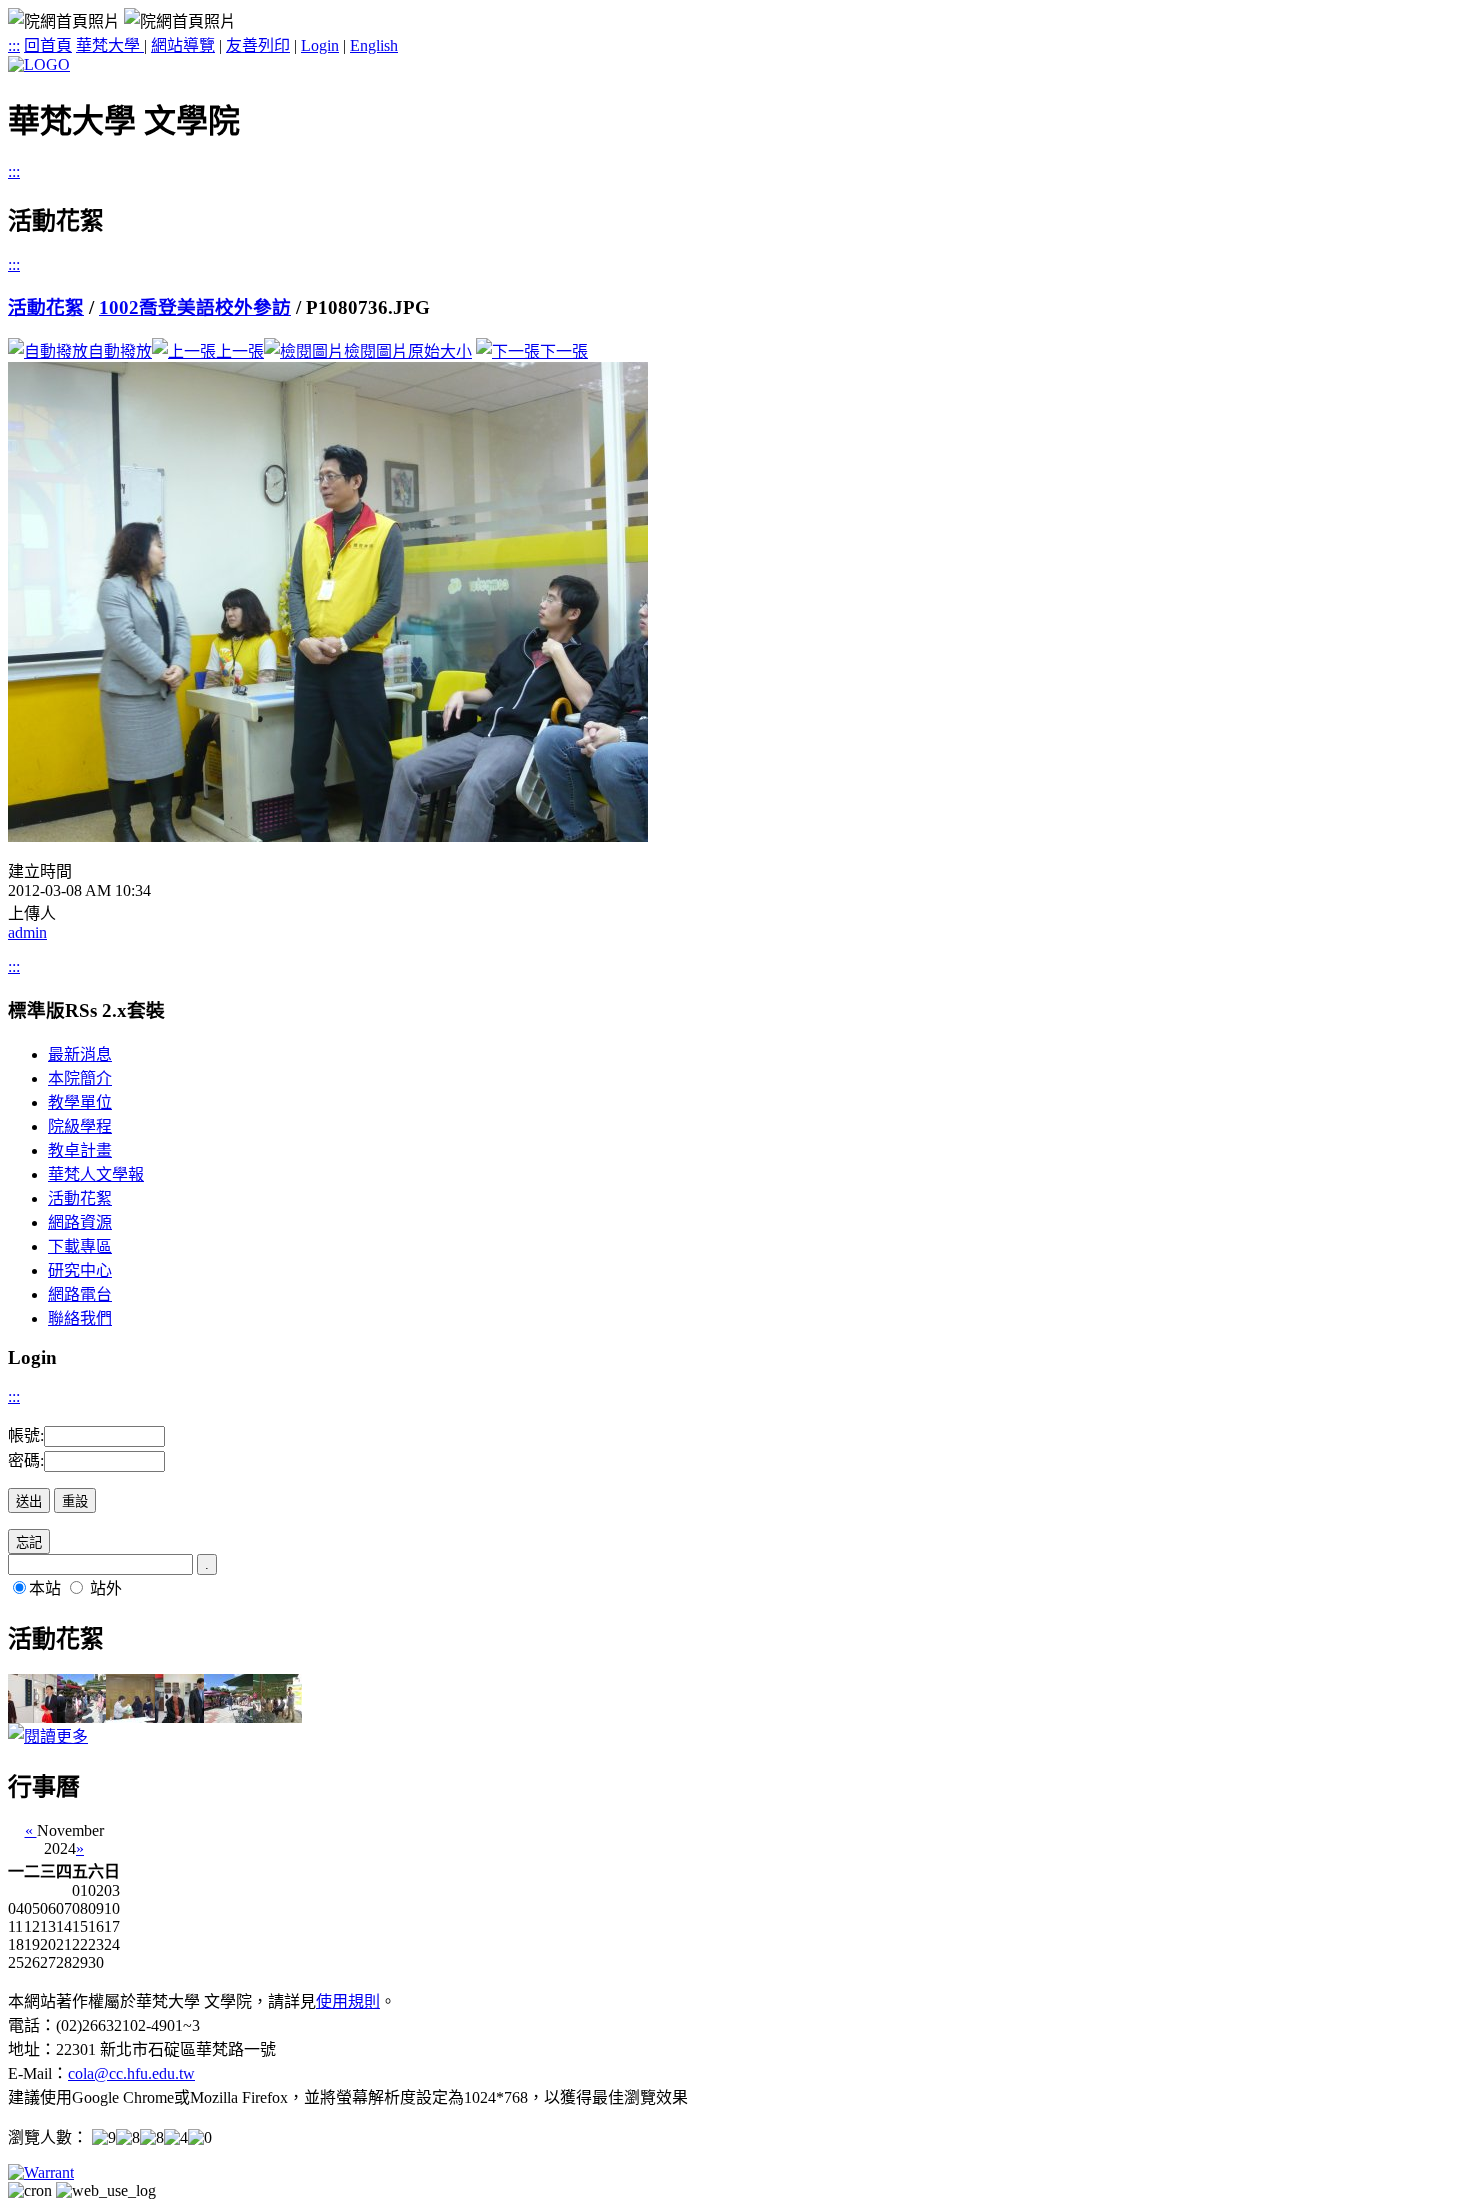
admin (27, 932)
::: (14, 45)
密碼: (26, 1460)
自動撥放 (120, 351)
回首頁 (48, 45)
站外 (106, 1588)
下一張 (564, 351)
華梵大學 (110, 45)
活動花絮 (46, 307)
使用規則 (348, 2001)
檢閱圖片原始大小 (408, 351)
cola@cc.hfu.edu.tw (131, 2073)
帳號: (26, 1435)
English (374, 45)
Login (320, 45)
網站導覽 (183, 45)
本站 (45, 1588)
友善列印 (258, 45)
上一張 (240, 351)
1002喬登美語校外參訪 (195, 307)
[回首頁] (39, 64)
